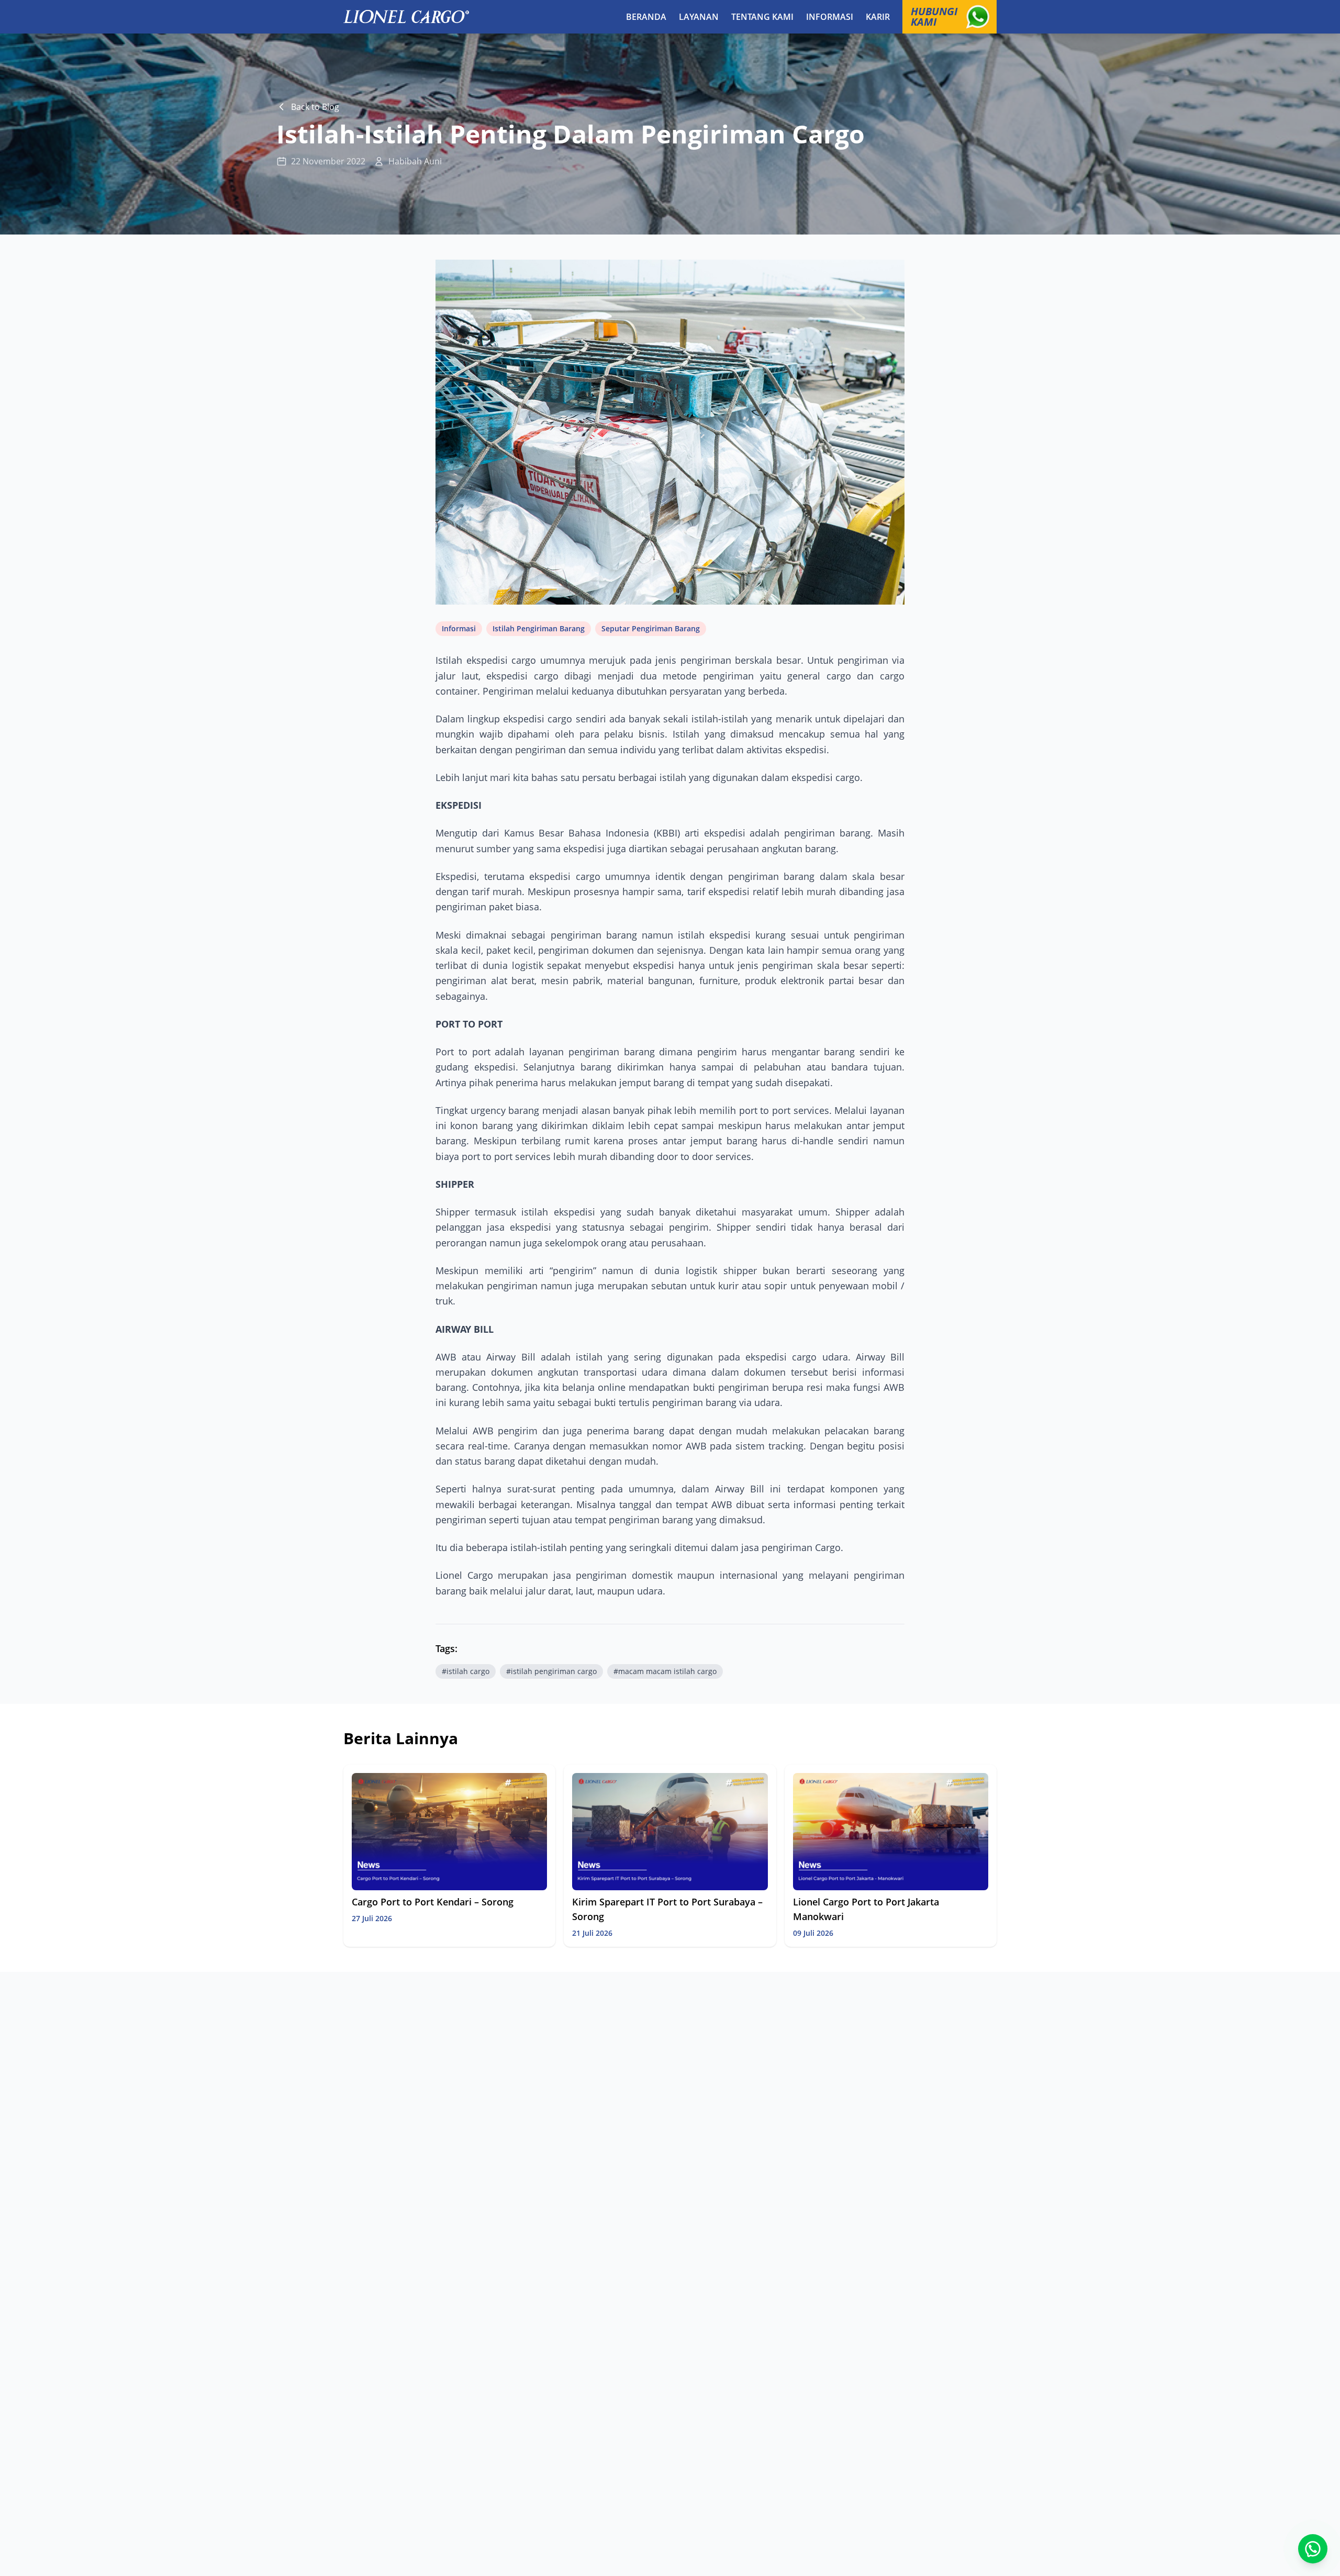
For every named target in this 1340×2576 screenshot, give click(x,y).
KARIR (878, 17)
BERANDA (646, 17)
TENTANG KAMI (762, 17)
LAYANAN (699, 17)
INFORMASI (830, 17)
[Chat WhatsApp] (1313, 2549)
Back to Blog (315, 107)
